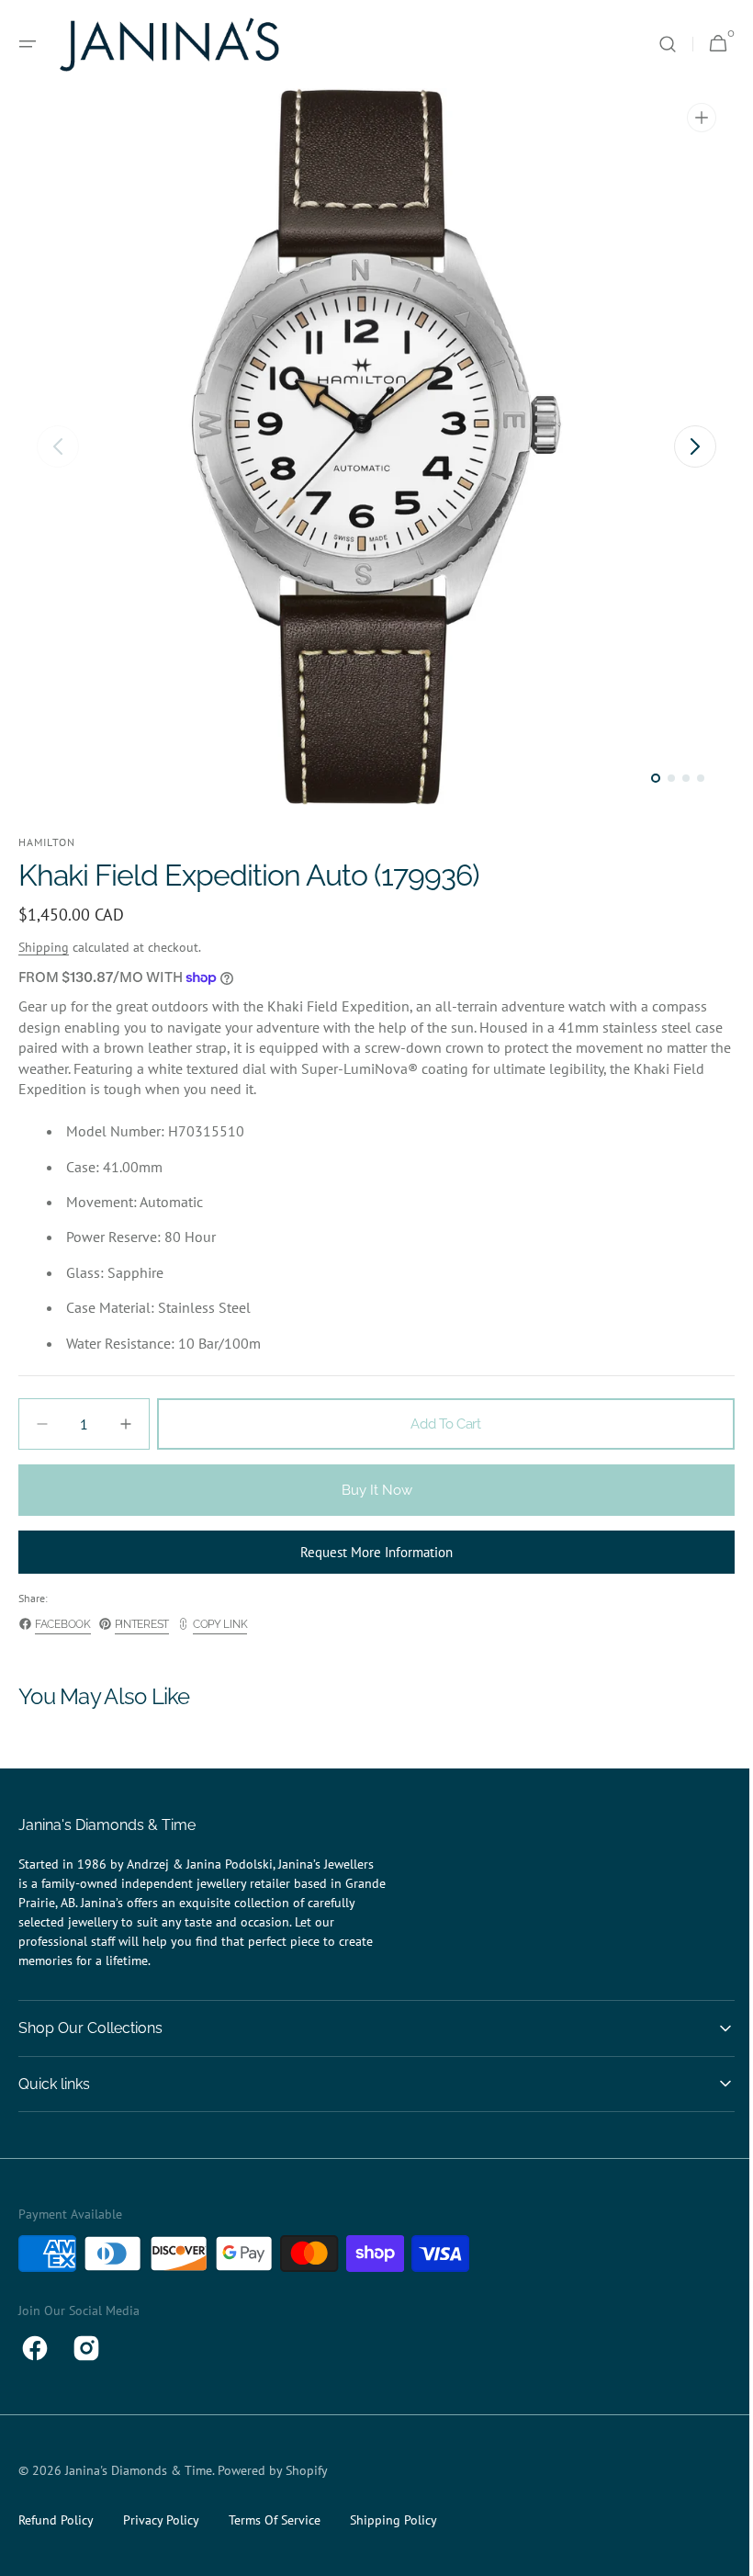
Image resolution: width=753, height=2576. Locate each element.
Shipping (44, 947)
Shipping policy (393, 2520)
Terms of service (275, 2520)
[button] (28, 44)
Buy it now (370, 1490)
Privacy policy (161, 2520)
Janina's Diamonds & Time (139, 2470)
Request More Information (370, 1552)
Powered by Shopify (273, 2470)
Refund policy (56, 2520)
